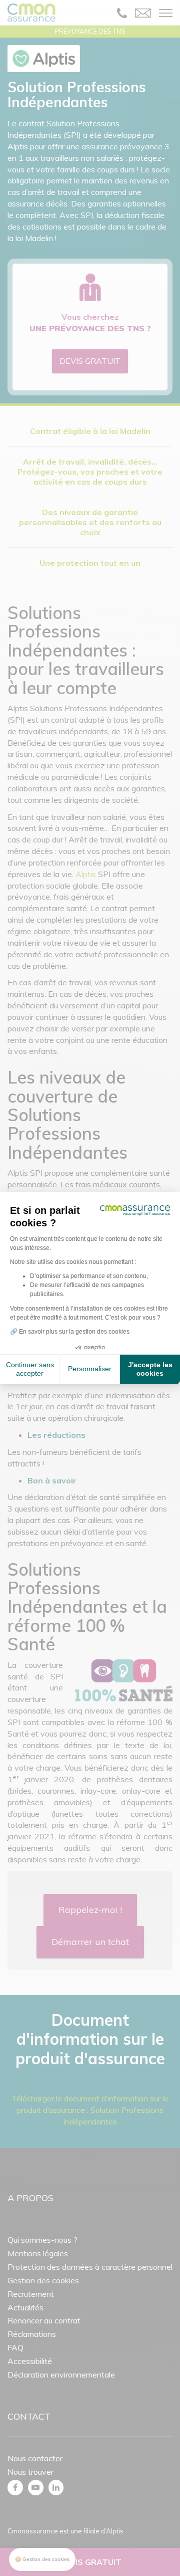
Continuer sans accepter (30, 1369)
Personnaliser (90, 1369)
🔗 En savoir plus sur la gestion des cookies (70, 1332)
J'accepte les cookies (150, 1369)
